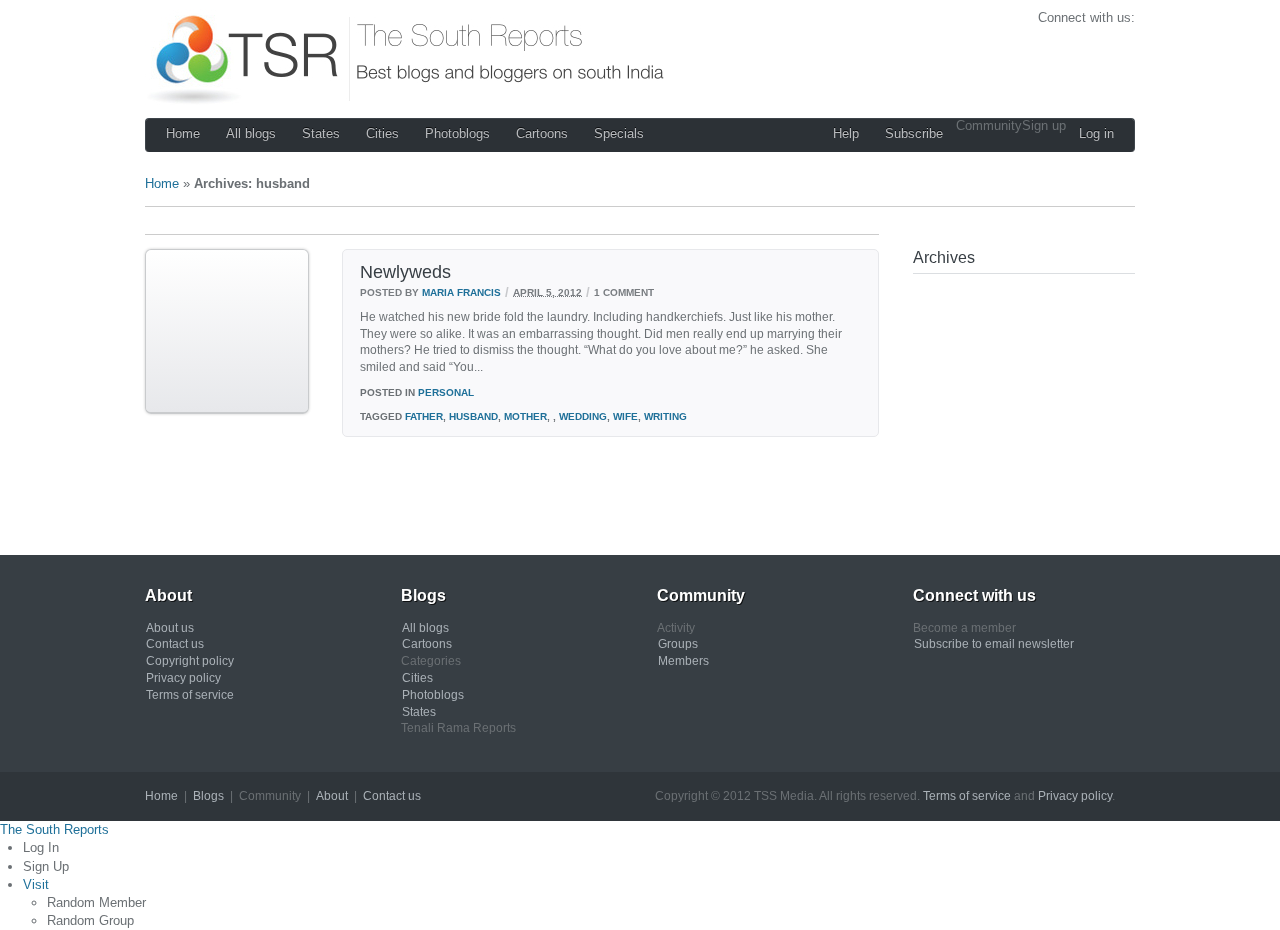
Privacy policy (183, 678)
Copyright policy (190, 661)
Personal (446, 392)
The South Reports (54, 829)
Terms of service (190, 695)
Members (683, 661)
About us (170, 628)
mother (525, 416)
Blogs (208, 796)
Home (183, 133)
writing (665, 416)
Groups (678, 644)
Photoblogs (457, 133)
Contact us (175, 644)
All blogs (251, 133)
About (332, 796)
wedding (583, 416)
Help (846, 133)
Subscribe (914, 133)
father (424, 416)
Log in (1096, 133)
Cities (382, 133)
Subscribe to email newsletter (994, 644)
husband (473, 416)
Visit (36, 884)
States (321, 133)
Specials (619, 133)
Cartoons (542, 133)
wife (625, 416)
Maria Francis (461, 291)
